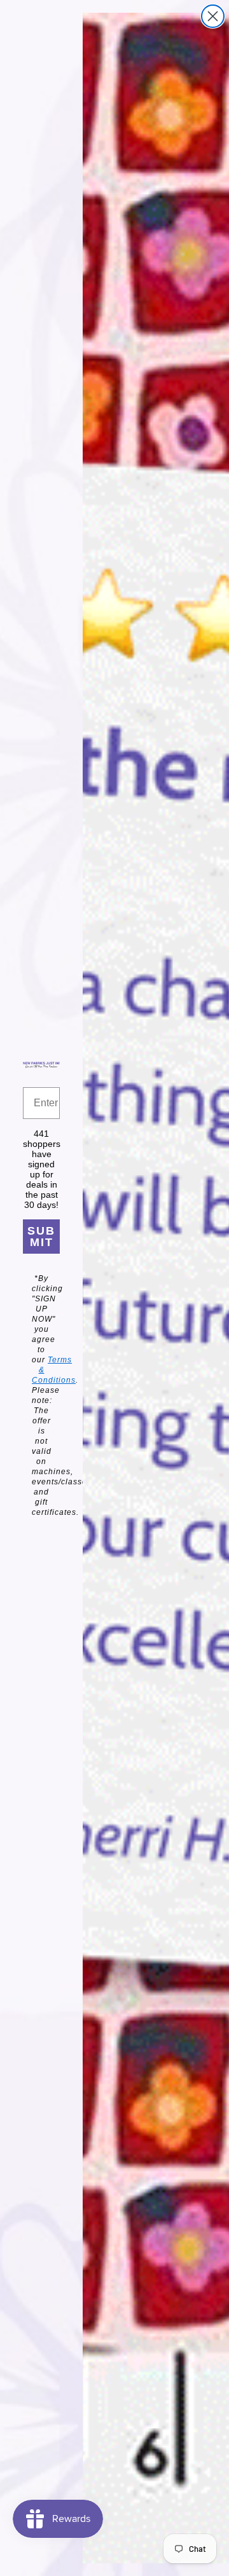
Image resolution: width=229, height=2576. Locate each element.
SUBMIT (41, 1237)
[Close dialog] (213, 16)
